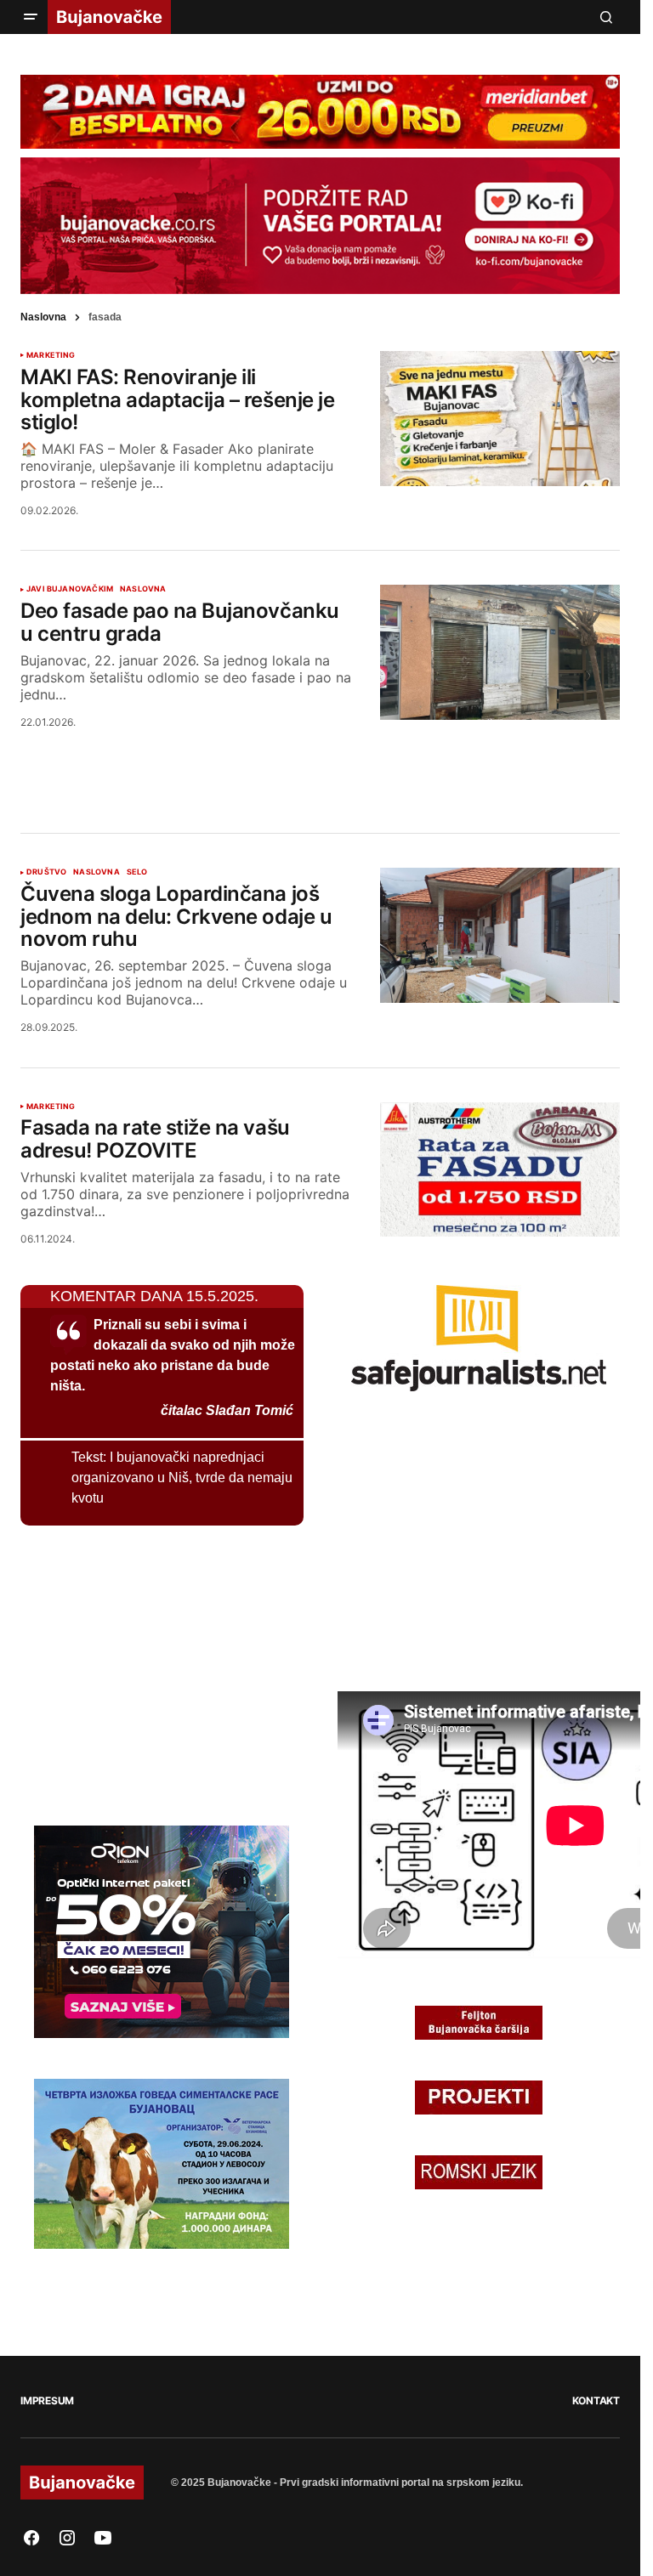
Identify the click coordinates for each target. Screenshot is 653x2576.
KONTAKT (596, 2400)
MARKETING (51, 355)
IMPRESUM (47, 2400)
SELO (137, 872)
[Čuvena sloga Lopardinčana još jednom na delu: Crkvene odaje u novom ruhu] (500, 935)
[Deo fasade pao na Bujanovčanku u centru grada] (500, 652)
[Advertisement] (321, 760)
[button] (31, 17)
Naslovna (43, 317)
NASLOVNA (143, 589)
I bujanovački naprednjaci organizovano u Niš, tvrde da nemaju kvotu (182, 1478)
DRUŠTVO (46, 872)
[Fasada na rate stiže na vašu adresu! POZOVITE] (500, 1170)
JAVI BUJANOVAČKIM (70, 589)
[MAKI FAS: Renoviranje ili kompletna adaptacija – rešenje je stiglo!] (500, 419)
